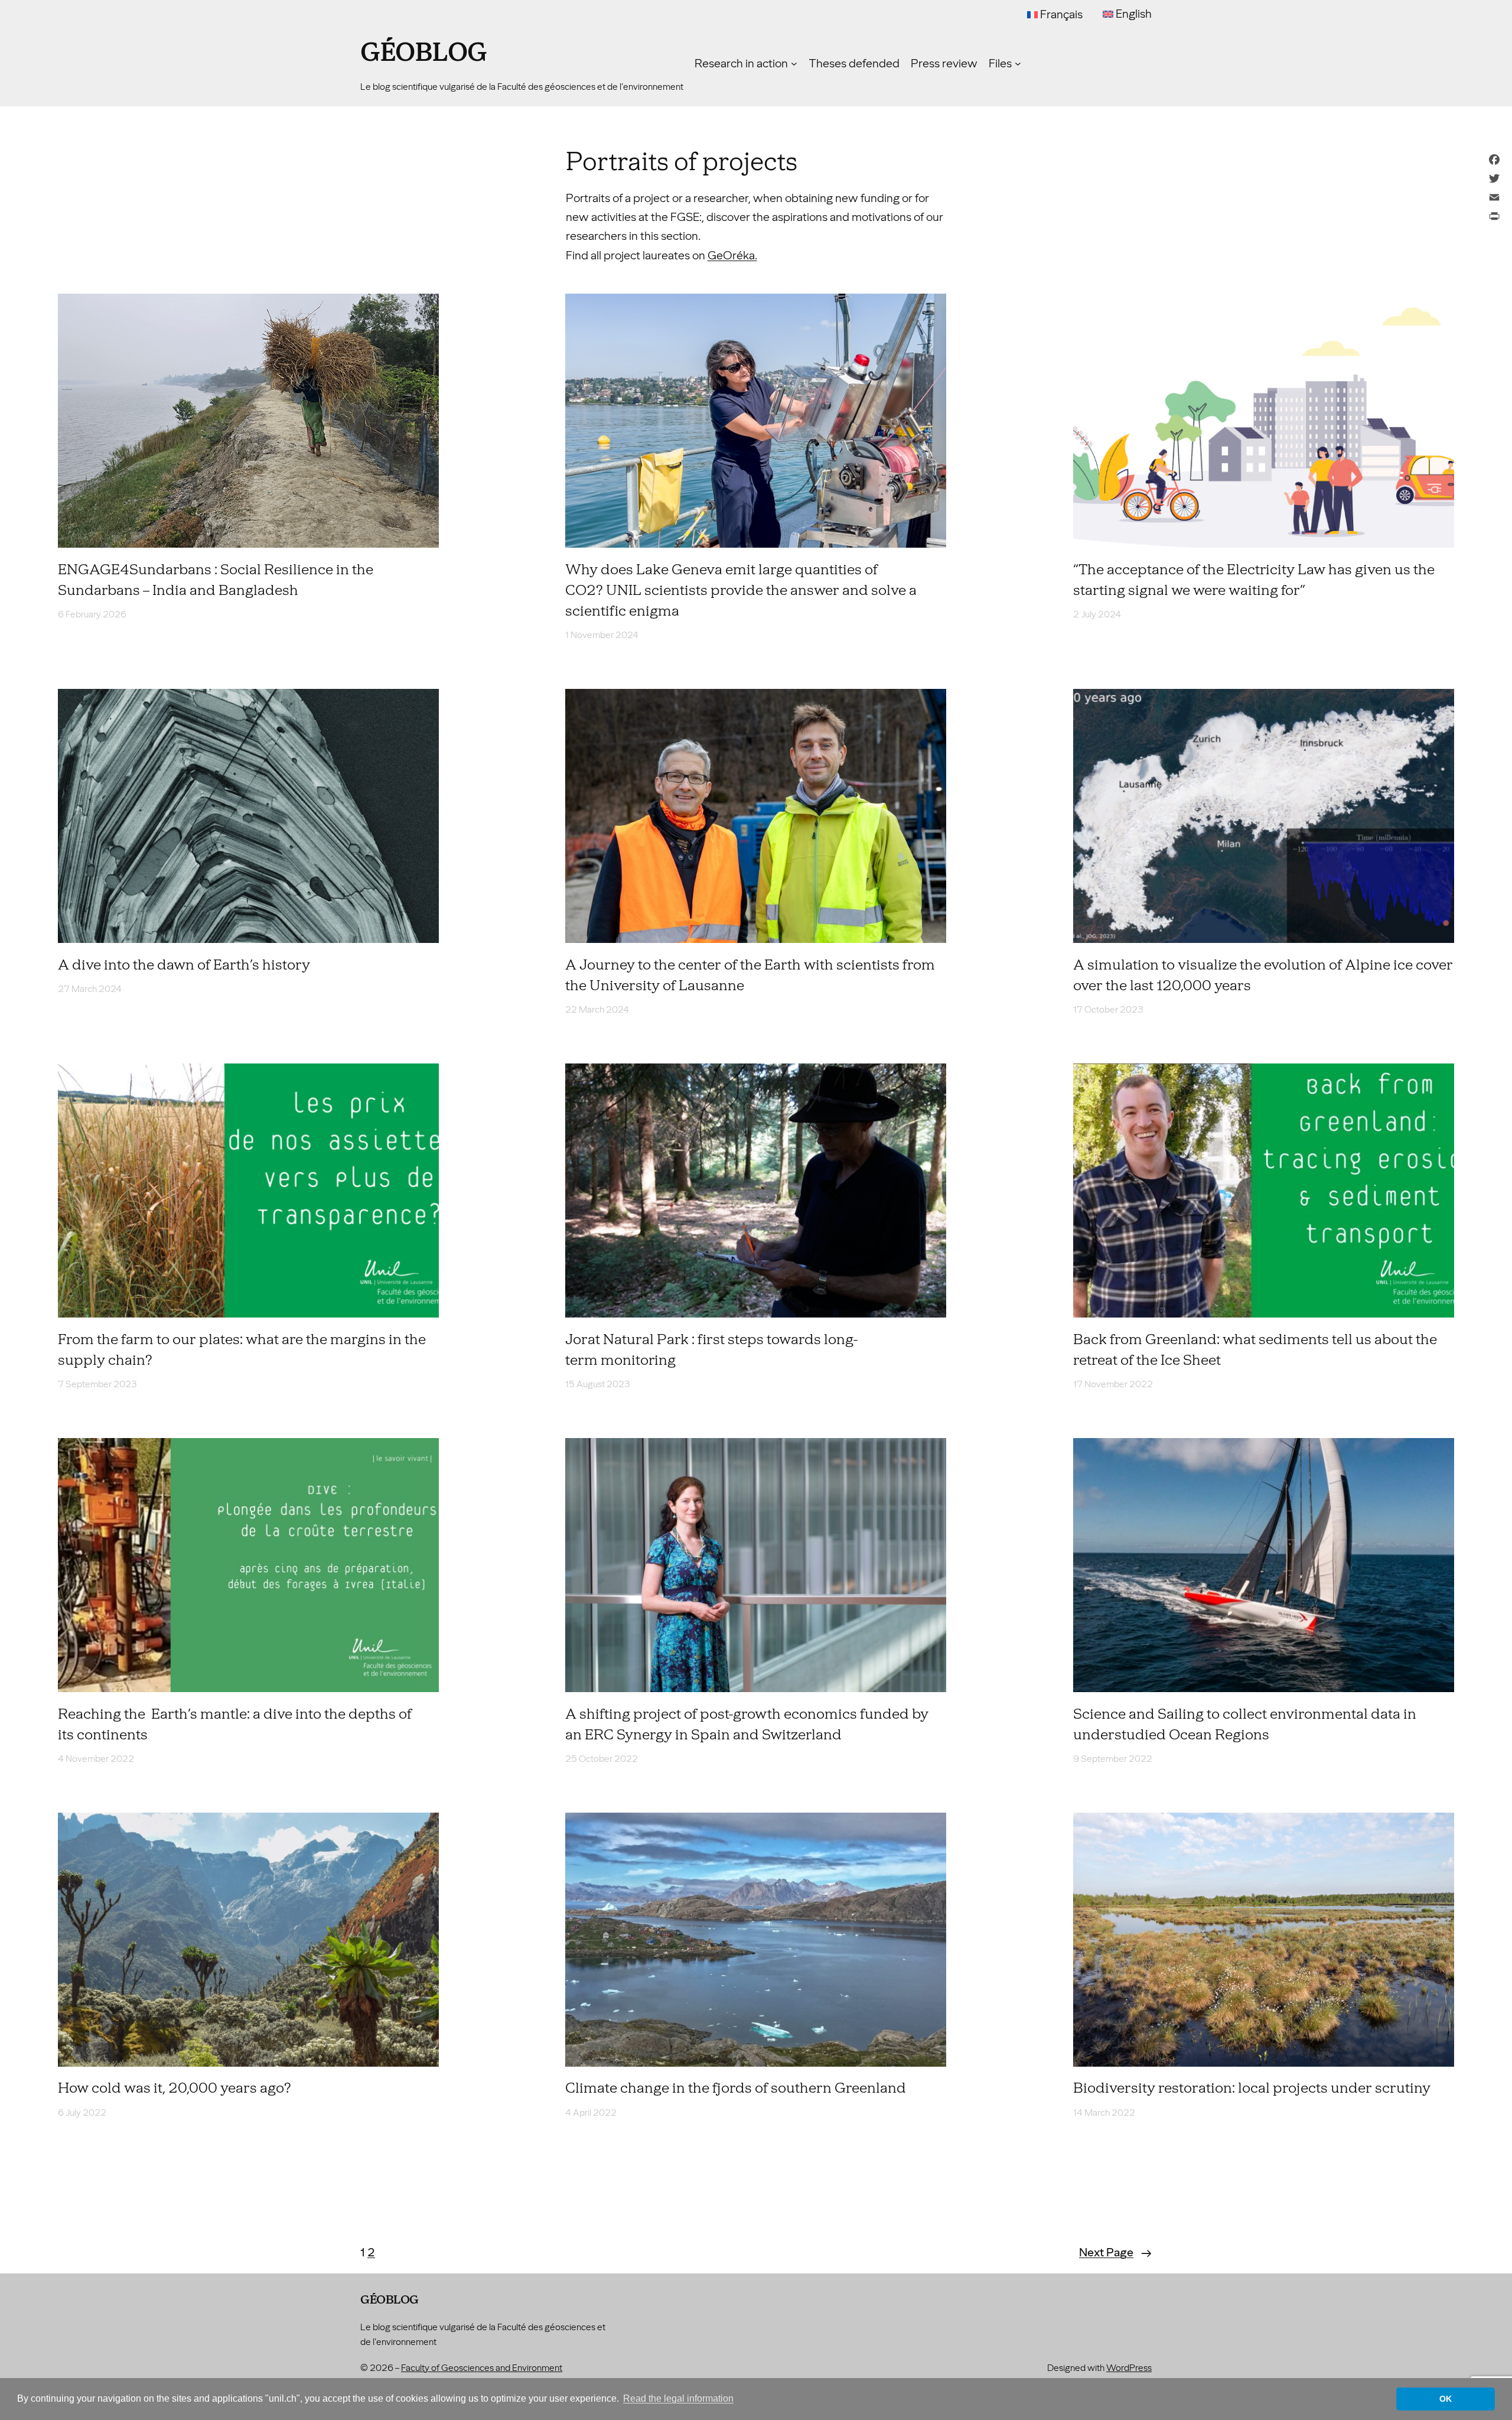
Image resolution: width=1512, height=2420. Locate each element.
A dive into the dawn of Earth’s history (184, 965)
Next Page (1115, 2252)
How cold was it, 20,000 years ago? (175, 2088)
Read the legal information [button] (678, 2398)
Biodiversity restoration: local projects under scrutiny (1252, 2088)
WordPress (1129, 2368)
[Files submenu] (1018, 64)
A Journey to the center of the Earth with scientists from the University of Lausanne (750, 975)
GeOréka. (732, 255)
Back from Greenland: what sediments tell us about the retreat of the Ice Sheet (1255, 1350)
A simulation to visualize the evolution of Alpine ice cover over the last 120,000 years (1263, 975)
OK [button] (1446, 2399)
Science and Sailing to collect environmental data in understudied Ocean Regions (1245, 1724)
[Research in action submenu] (794, 64)
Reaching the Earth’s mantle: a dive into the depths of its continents (235, 1724)
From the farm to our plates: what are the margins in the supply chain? (242, 1350)
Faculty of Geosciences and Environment (482, 2368)
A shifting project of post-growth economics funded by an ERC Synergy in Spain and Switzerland (747, 1724)
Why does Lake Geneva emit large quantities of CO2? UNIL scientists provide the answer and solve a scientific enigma (741, 590)
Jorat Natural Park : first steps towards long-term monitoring (711, 1350)
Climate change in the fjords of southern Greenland (736, 2088)
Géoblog (424, 53)
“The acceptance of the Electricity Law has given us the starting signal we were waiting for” (1254, 580)
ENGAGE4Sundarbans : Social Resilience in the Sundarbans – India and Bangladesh (216, 580)
